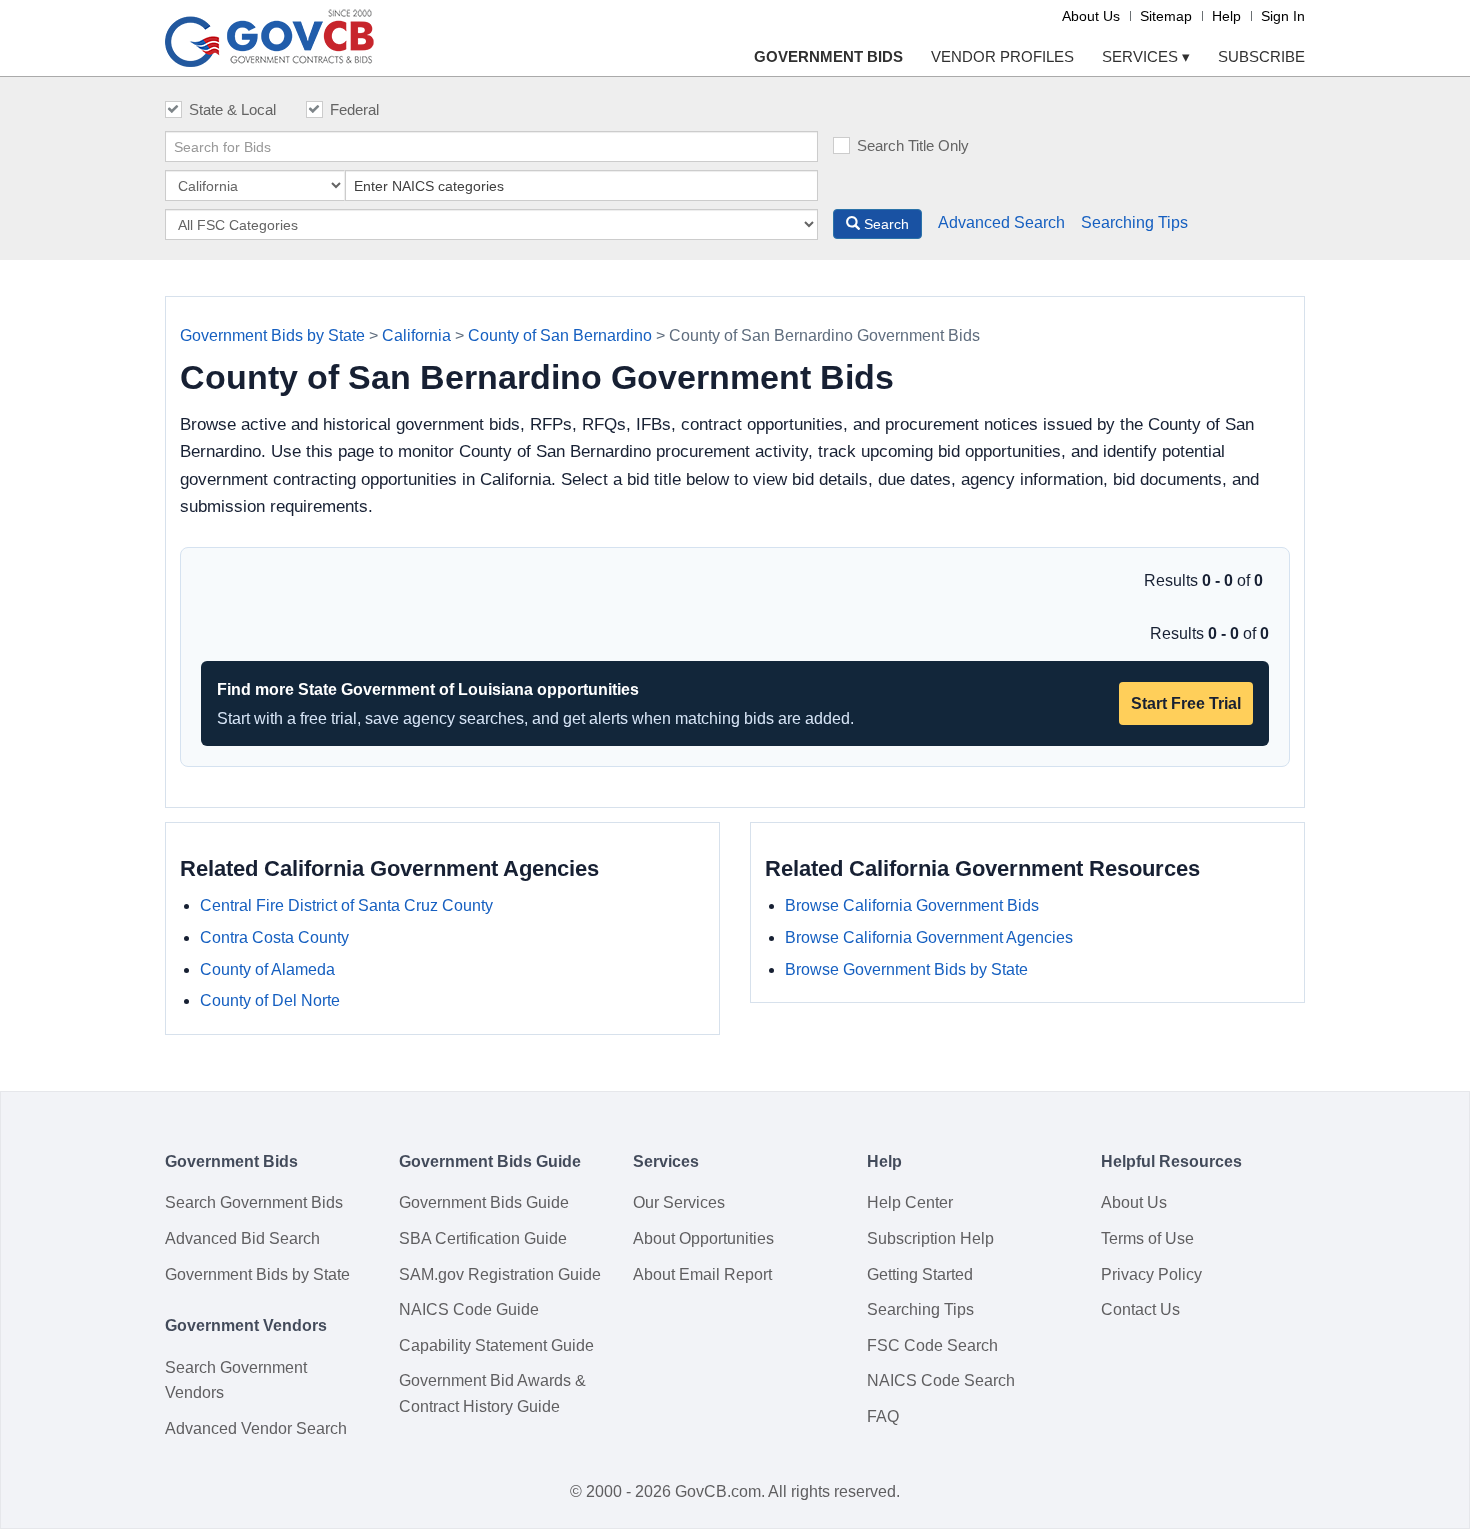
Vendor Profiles (1002, 56)
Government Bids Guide (484, 1202)
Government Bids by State (272, 335)
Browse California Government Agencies (929, 937)
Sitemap (1166, 16)
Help (1226, 16)
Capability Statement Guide (496, 1345)
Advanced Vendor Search (256, 1428)
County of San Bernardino (560, 335)
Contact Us (1140, 1309)
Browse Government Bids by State (906, 969)
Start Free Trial (1186, 703)
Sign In (1283, 16)
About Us (1091, 16)
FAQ (883, 1416)
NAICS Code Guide (469, 1309)
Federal (354, 109)
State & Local (232, 109)
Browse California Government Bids (912, 905)
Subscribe (1261, 56)
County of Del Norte (270, 1000)
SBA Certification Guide (483, 1238)
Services (1146, 56)
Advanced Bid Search (242, 1238)
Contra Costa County (274, 937)
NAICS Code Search (941, 1380)
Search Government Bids (254, 1202)
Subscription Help (930, 1238)
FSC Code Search (932, 1345)
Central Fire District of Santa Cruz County (346, 905)
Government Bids (828, 56)
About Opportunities (703, 1238)
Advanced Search (1001, 222)
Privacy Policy (1151, 1274)
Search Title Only (913, 145)
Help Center (910, 1202)
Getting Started (920, 1274)
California (416, 335)
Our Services (679, 1202)
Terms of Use (1147, 1238)
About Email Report (702, 1274)
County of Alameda (267, 969)
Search (884, 224)
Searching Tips (1134, 222)
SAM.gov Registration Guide (500, 1274)
